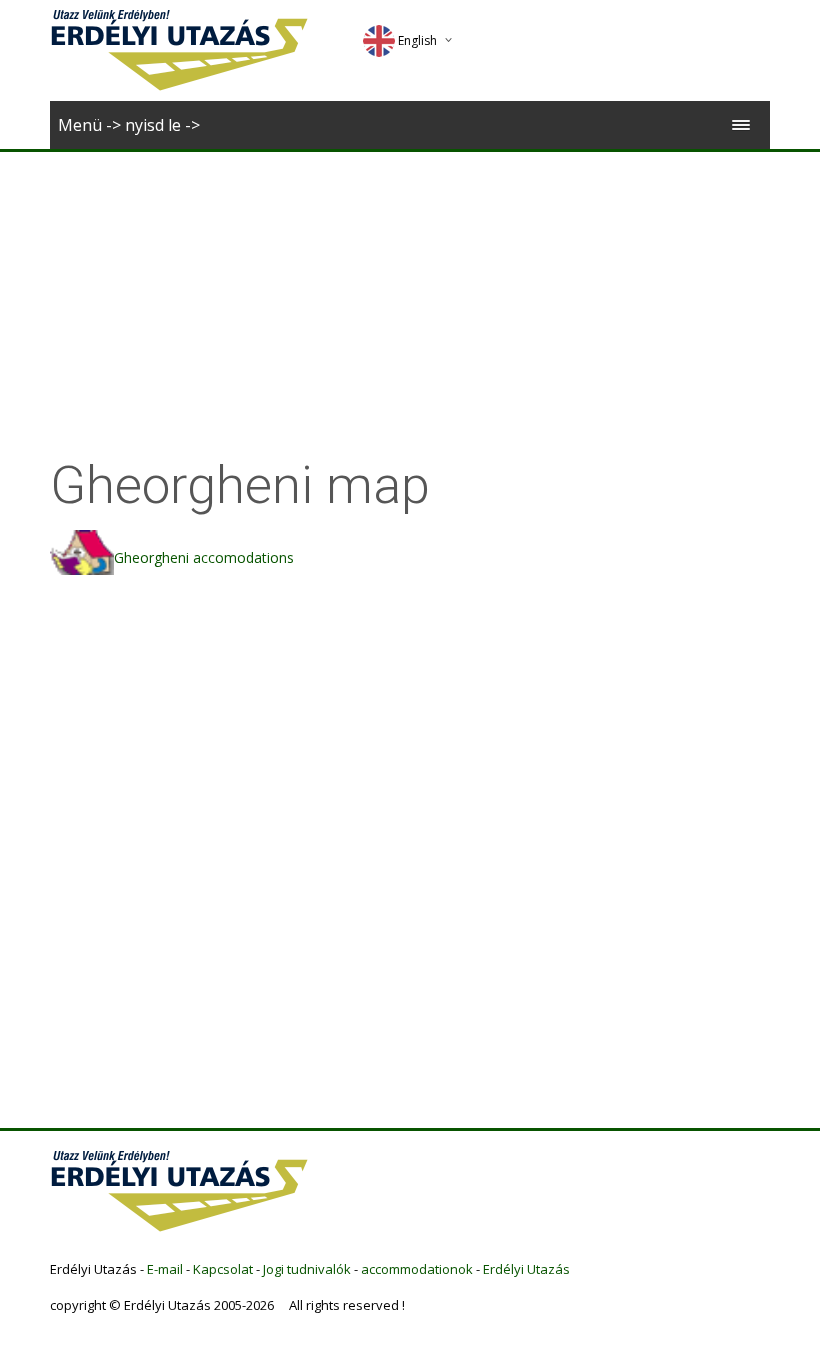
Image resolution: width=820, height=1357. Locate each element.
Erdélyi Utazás (526, 1269)
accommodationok (417, 1269)
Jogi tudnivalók (307, 1269)
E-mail (165, 1269)
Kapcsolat (223, 1269)
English (417, 40)
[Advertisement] (410, 302)
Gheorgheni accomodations (204, 557)
